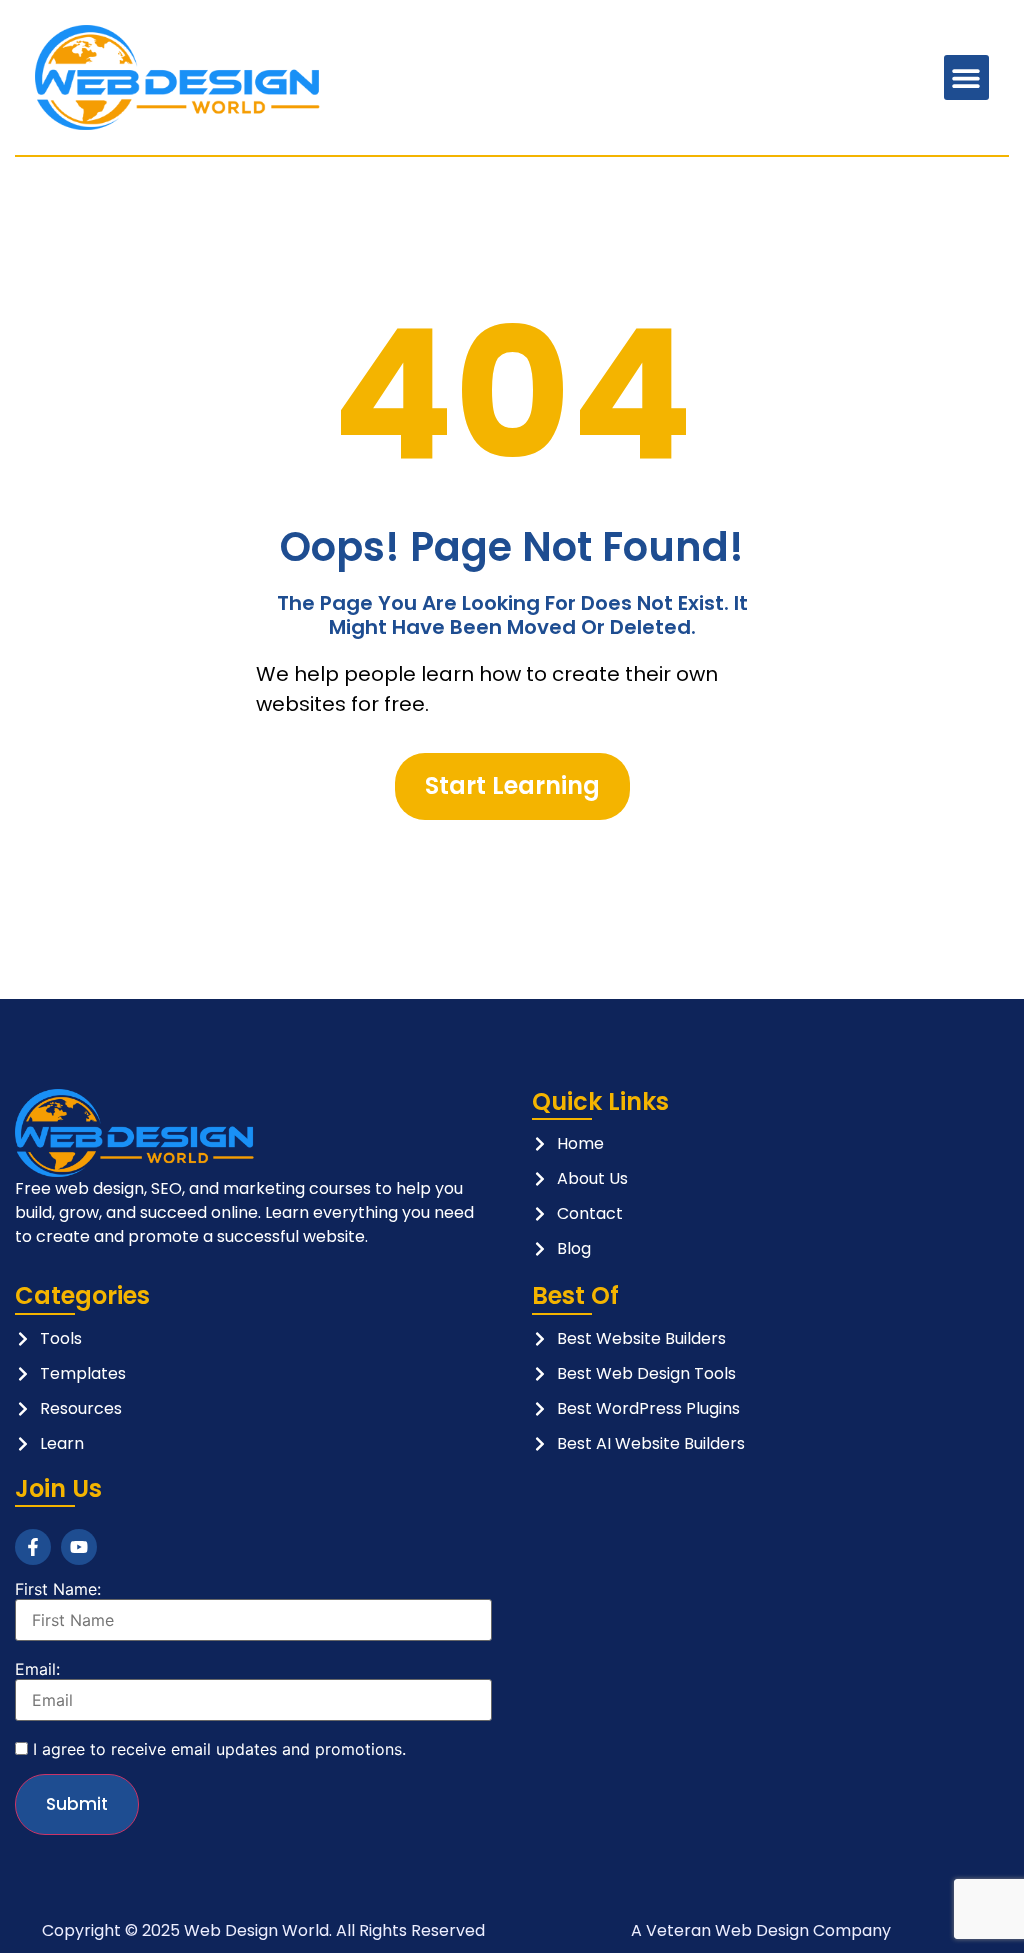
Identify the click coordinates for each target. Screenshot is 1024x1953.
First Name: (58, 1589)
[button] (966, 77)
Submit (77, 1804)
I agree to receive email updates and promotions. (217, 1749)
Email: (37, 1669)
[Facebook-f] (33, 1547)
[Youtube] (79, 1547)
